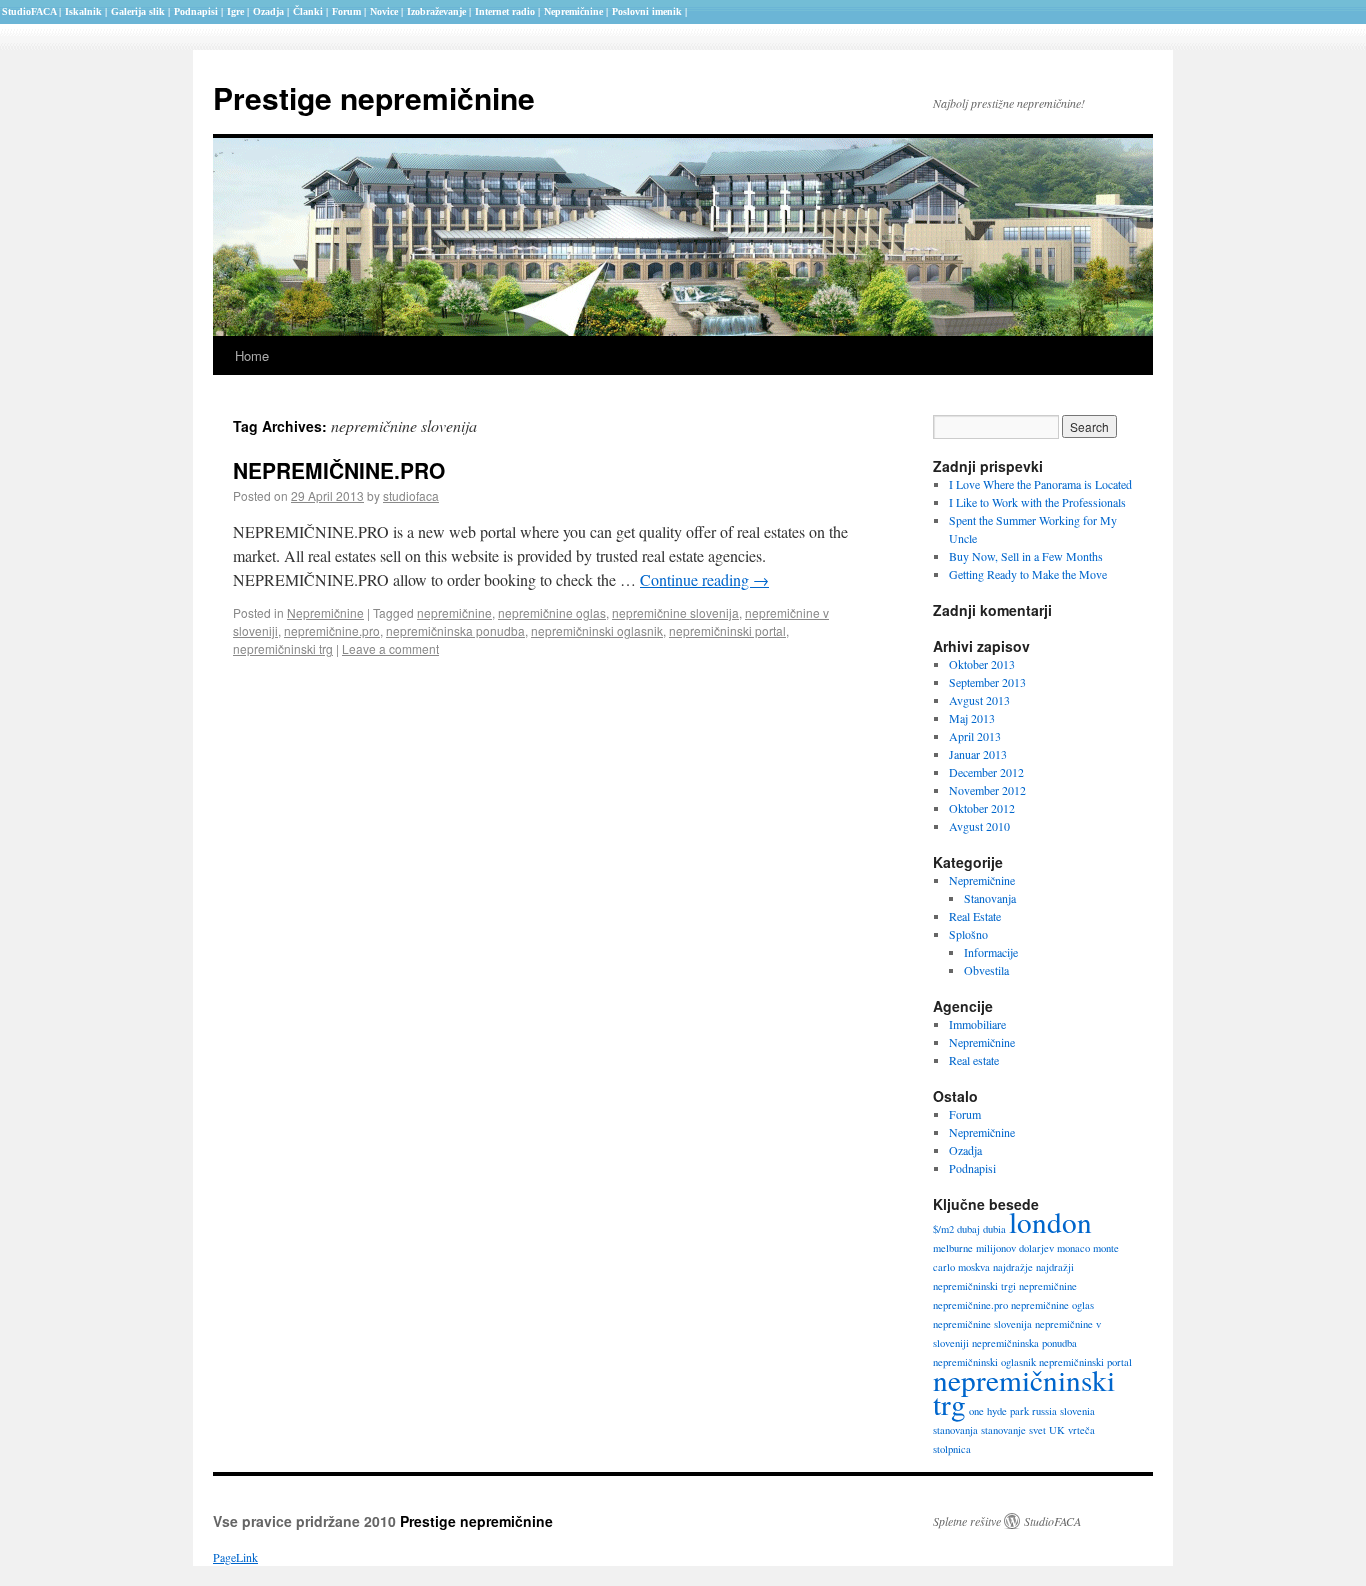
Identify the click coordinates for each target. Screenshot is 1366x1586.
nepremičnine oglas (552, 612)
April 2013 (975, 736)
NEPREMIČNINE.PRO (339, 470)
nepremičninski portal (727, 630)
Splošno (968, 934)
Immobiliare (977, 1024)
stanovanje (1003, 1430)
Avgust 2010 (979, 826)
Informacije (991, 952)
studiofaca (411, 495)
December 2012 (986, 772)
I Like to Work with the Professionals (1037, 502)
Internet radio (505, 11)
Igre (235, 11)
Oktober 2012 (982, 808)
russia (1044, 1411)
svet (1037, 1430)
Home (252, 355)
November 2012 (987, 790)
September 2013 (987, 682)
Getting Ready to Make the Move (1028, 574)
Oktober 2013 (982, 664)
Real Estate (975, 916)
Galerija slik (138, 11)
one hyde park (999, 1411)
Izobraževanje (436, 11)
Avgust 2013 (979, 700)
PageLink (235, 1557)
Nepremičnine (325, 612)
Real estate (974, 1060)
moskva (974, 1267)
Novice (384, 11)
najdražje (1013, 1267)
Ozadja (965, 1150)
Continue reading (704, 579)
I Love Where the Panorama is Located (1040, 484)
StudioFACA (1052, 1521)
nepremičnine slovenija (675, 612)
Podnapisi (972, 1168)
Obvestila (986, 970)
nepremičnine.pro (332, 630)
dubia (994, 1229)
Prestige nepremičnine (374, 97)
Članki (308, 11)
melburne (953, 1248)
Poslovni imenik (647, 11)
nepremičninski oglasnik (597, 630)
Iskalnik (83, 11)
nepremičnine (454, 612)
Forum (965, 1114)
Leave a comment (390, 648)
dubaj (968, 1229)
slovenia (1077, 1411)
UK (1057, 1430)
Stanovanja (990, 898)
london (1050, 1221)
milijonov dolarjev (1015, 1248)
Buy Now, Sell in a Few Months (1026, 556)
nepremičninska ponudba (455, 630)
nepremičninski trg (283, 648)
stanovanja (955, 1430)
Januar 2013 (978, 754)
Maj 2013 (972, 718)
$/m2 (943, 1229)
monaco (1073, 1248)
